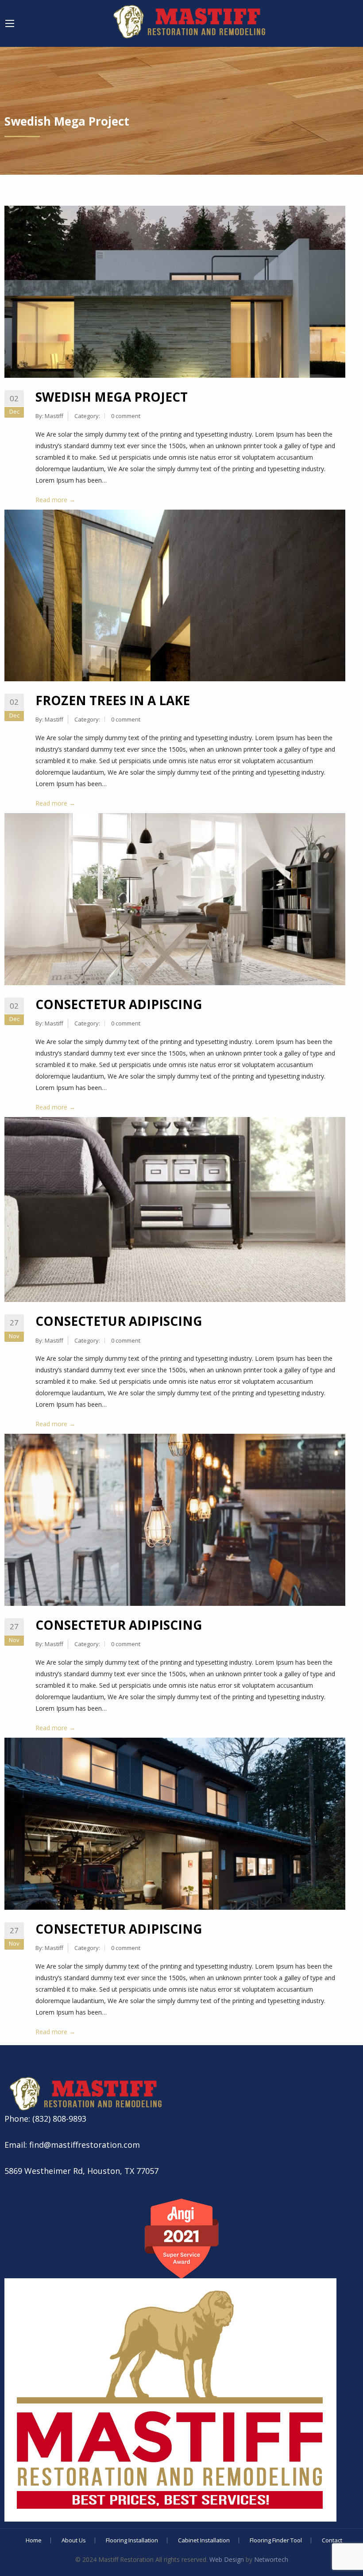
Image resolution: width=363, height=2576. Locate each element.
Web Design (227, 2559)
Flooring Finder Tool (276, 2540)
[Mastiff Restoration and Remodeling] (188, 20)
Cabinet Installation (204, 2540)
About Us (74, 2540)
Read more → (55, 500)
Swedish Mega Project (112, 397)
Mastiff (54, 416)
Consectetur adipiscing (119, 1004)
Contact (332, 2540)
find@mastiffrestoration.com (83, 2145)
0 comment (126, 416)
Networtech (271, 2559)
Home (34, 2540)
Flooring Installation (132, 2540)
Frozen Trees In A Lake (113, 700)
